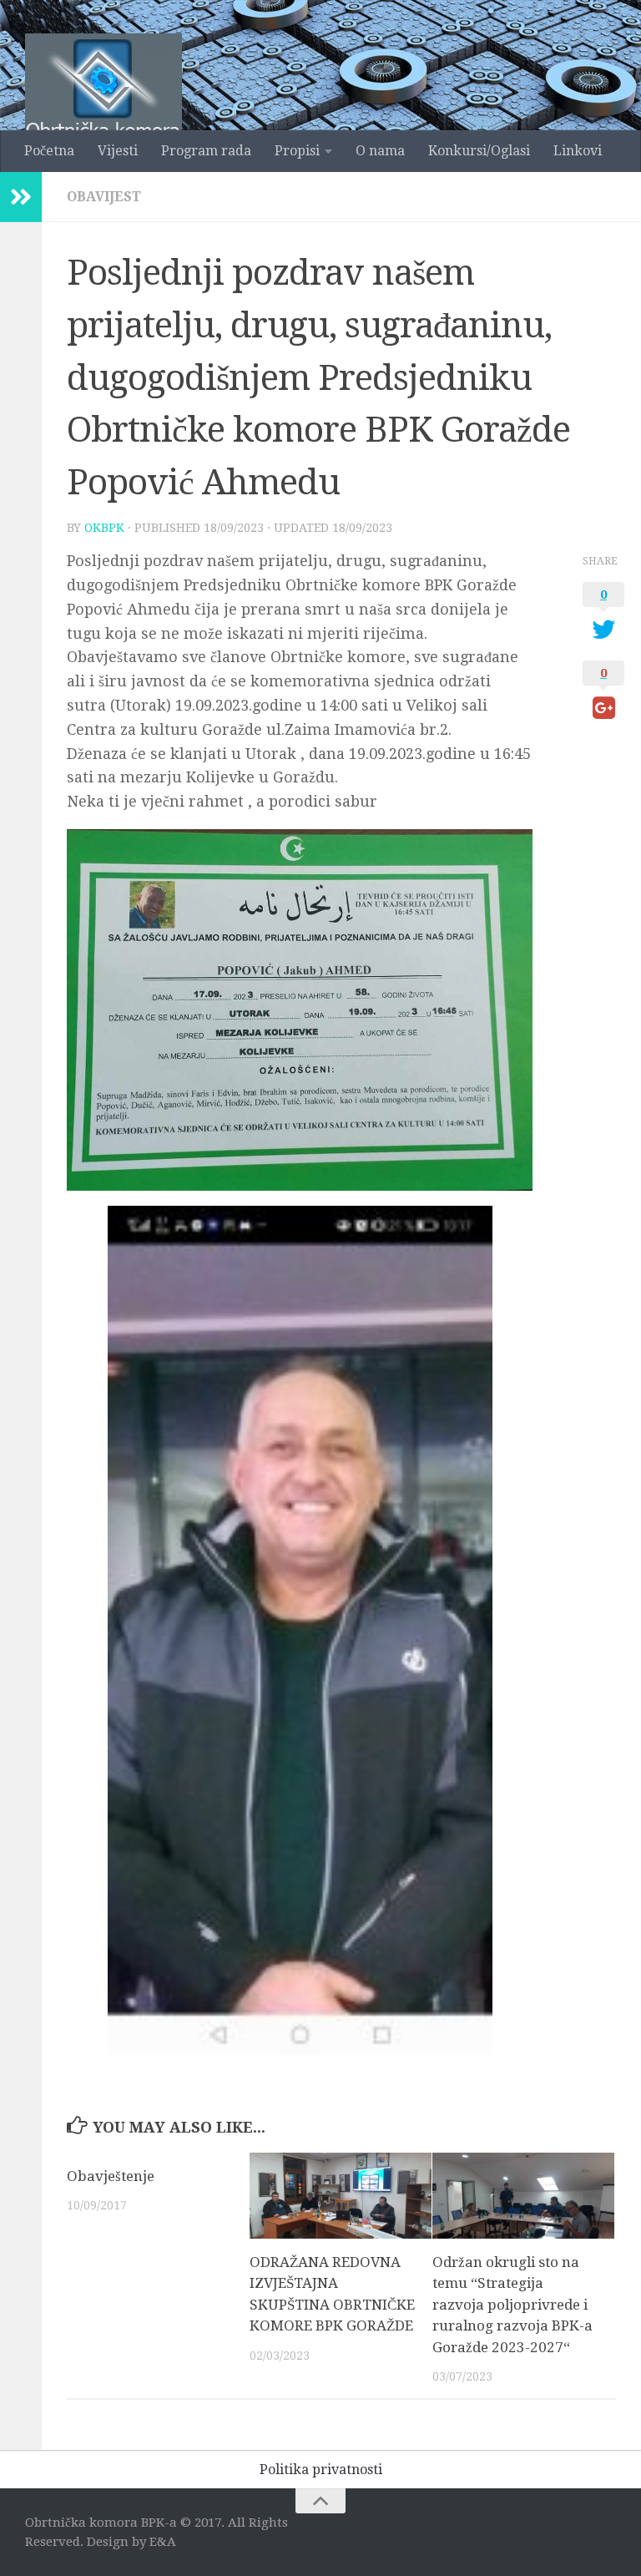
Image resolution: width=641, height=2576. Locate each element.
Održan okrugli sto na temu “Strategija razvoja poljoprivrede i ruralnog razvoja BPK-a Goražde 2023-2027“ (512, 2305)
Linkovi (578, 151)
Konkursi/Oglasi (479, 151)
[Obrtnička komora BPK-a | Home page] (103, 102)
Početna (49, 151)
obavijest (104, 197)
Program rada (206, 151)
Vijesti (118, 151)
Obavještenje (111, 2176)
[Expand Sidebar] (21, 197)
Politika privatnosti (321, 2470)
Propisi (297, 151)
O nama (380, 151)
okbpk (104, 528)
